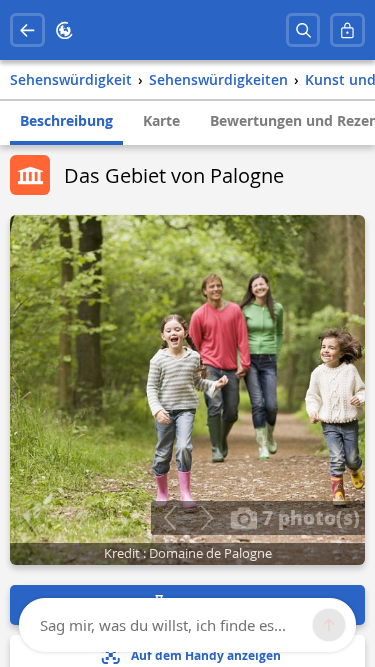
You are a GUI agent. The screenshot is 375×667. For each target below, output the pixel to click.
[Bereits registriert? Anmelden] (347, 30)
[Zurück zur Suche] (27, 30)
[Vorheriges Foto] (169, 518)
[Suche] (303, 30)
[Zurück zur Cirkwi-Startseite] (64, 30)
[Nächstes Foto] (206, 518)
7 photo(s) (308, 517)
